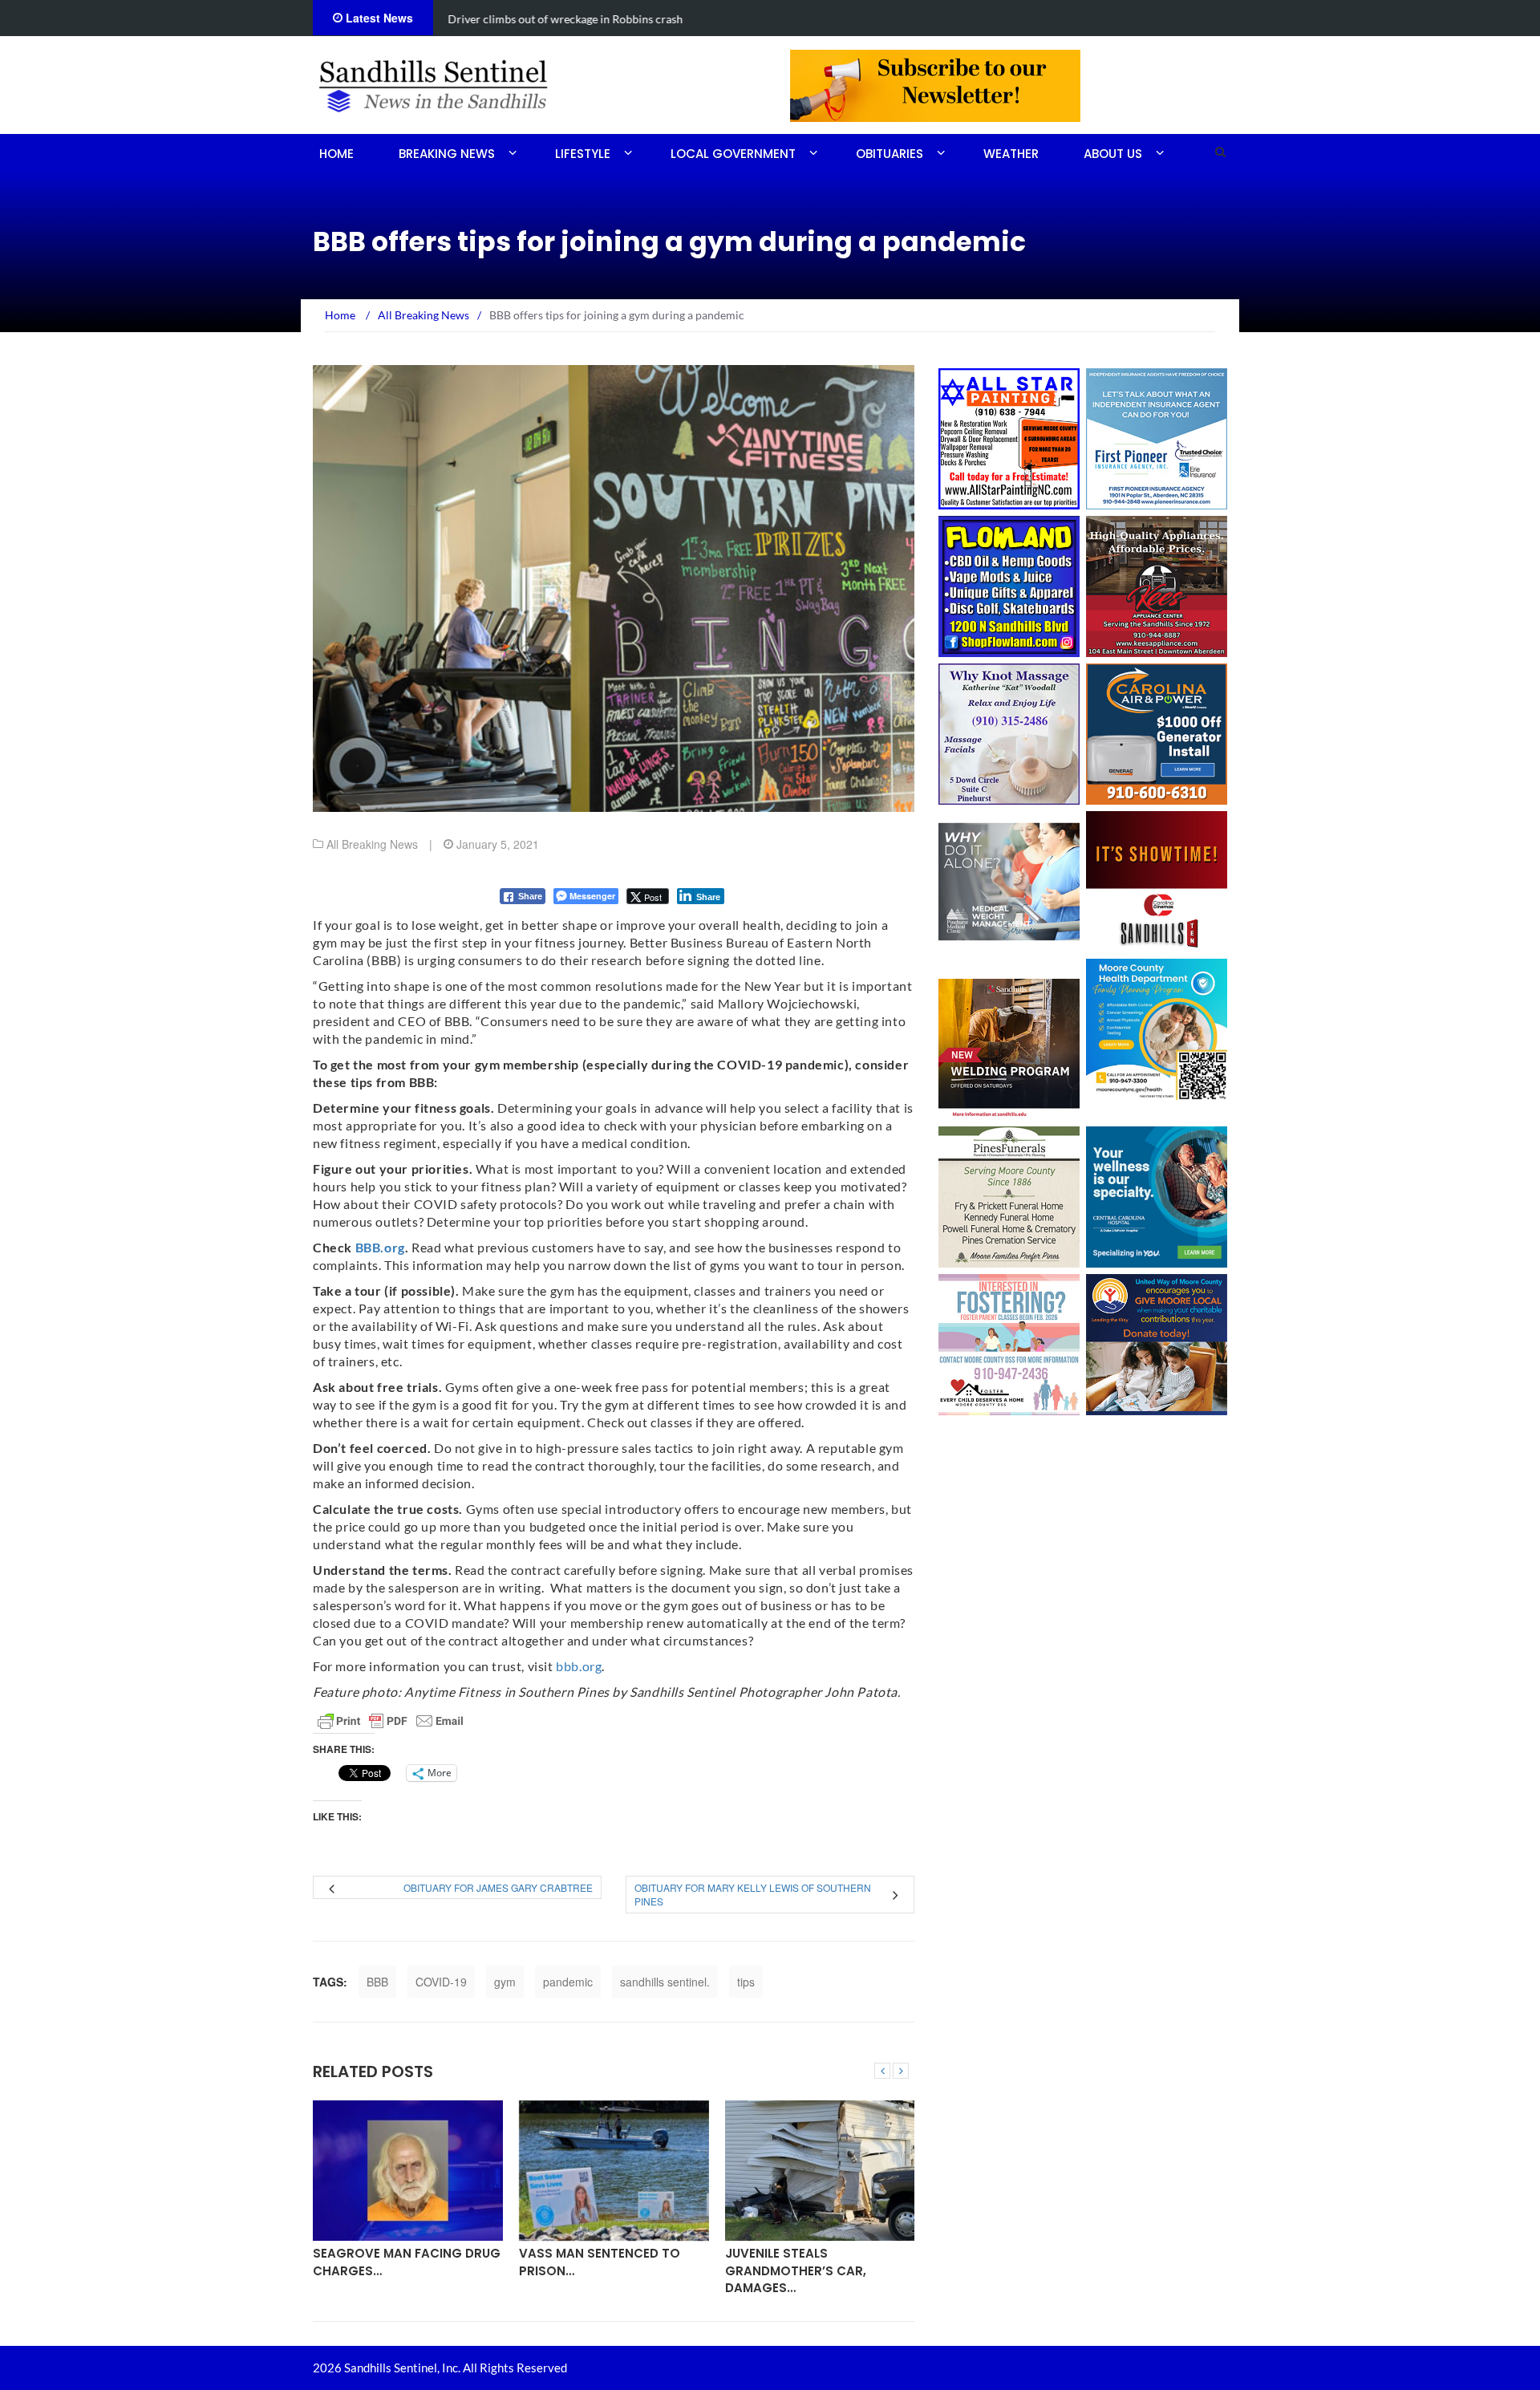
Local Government (733, 154)
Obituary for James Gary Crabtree (498, 1887)
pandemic (568, 1982)
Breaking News (447, 154)
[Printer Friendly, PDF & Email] (391, 1721)
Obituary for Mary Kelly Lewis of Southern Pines (753, 1894)
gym (505, 1982)
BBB (377, 1982)
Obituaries (890, 154)
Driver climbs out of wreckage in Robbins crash (564, 19)
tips (746, 1982)
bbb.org (579, 1666)
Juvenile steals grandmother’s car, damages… (796, 2270)
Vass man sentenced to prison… (600, 2262)
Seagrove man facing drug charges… (407, 2262)
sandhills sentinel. (665, 1982)
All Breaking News (372, 844)
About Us (1113, 154)
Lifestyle (583, 154)
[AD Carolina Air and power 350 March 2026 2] (1157, 732)
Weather (1011, 154)
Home (336, 154)
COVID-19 (441, 1982)
